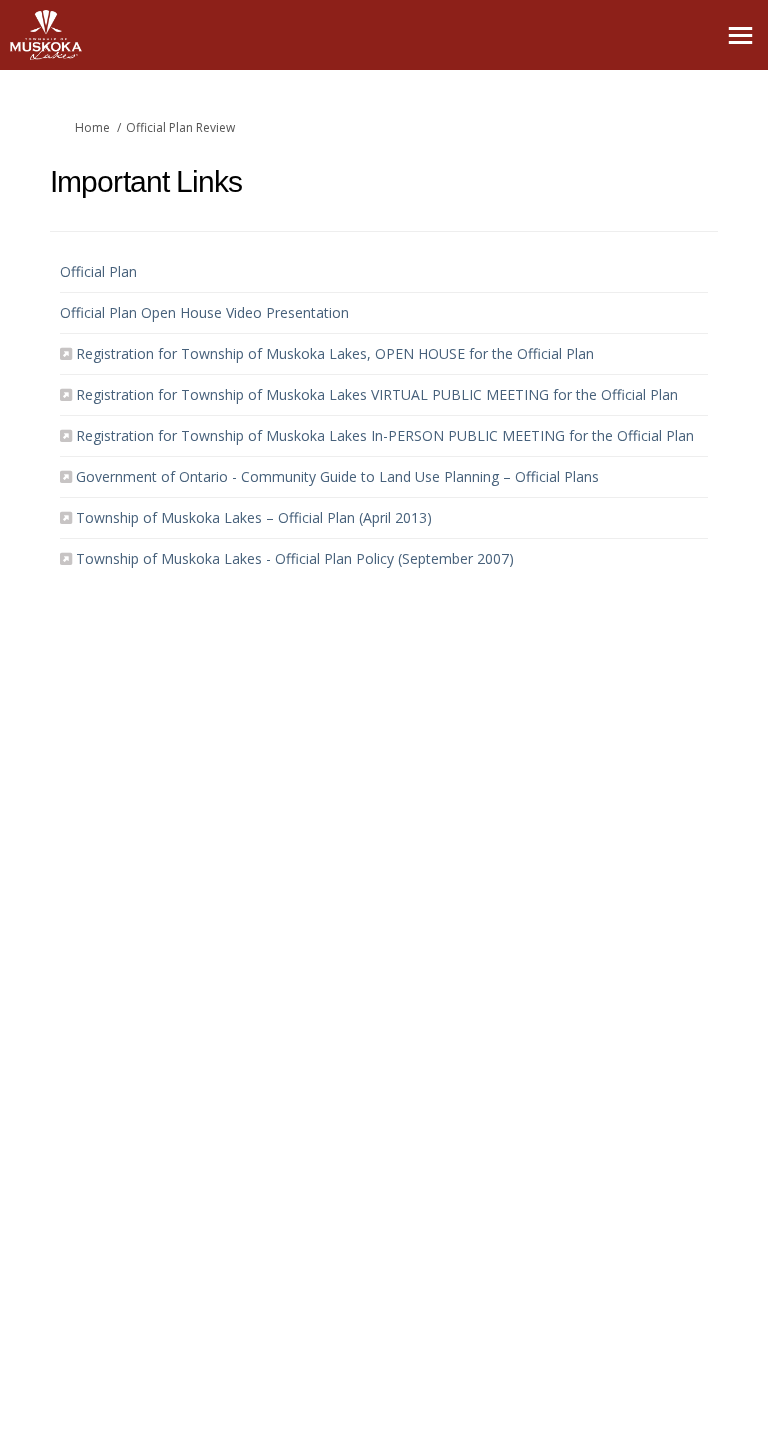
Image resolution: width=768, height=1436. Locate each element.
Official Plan (98, 271)
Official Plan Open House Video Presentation (204, 312)
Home (92, 127)
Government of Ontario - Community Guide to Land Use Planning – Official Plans (337, 476)
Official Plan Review (180, 127)
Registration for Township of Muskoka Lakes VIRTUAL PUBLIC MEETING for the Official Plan (377, 394)
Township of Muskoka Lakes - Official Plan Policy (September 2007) (295, 558)
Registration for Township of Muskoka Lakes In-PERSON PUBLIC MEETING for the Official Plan (385, 435)
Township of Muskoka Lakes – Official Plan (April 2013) (254, 517)
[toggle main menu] (740, 35)
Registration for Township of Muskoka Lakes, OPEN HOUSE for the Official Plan (335, 353)
